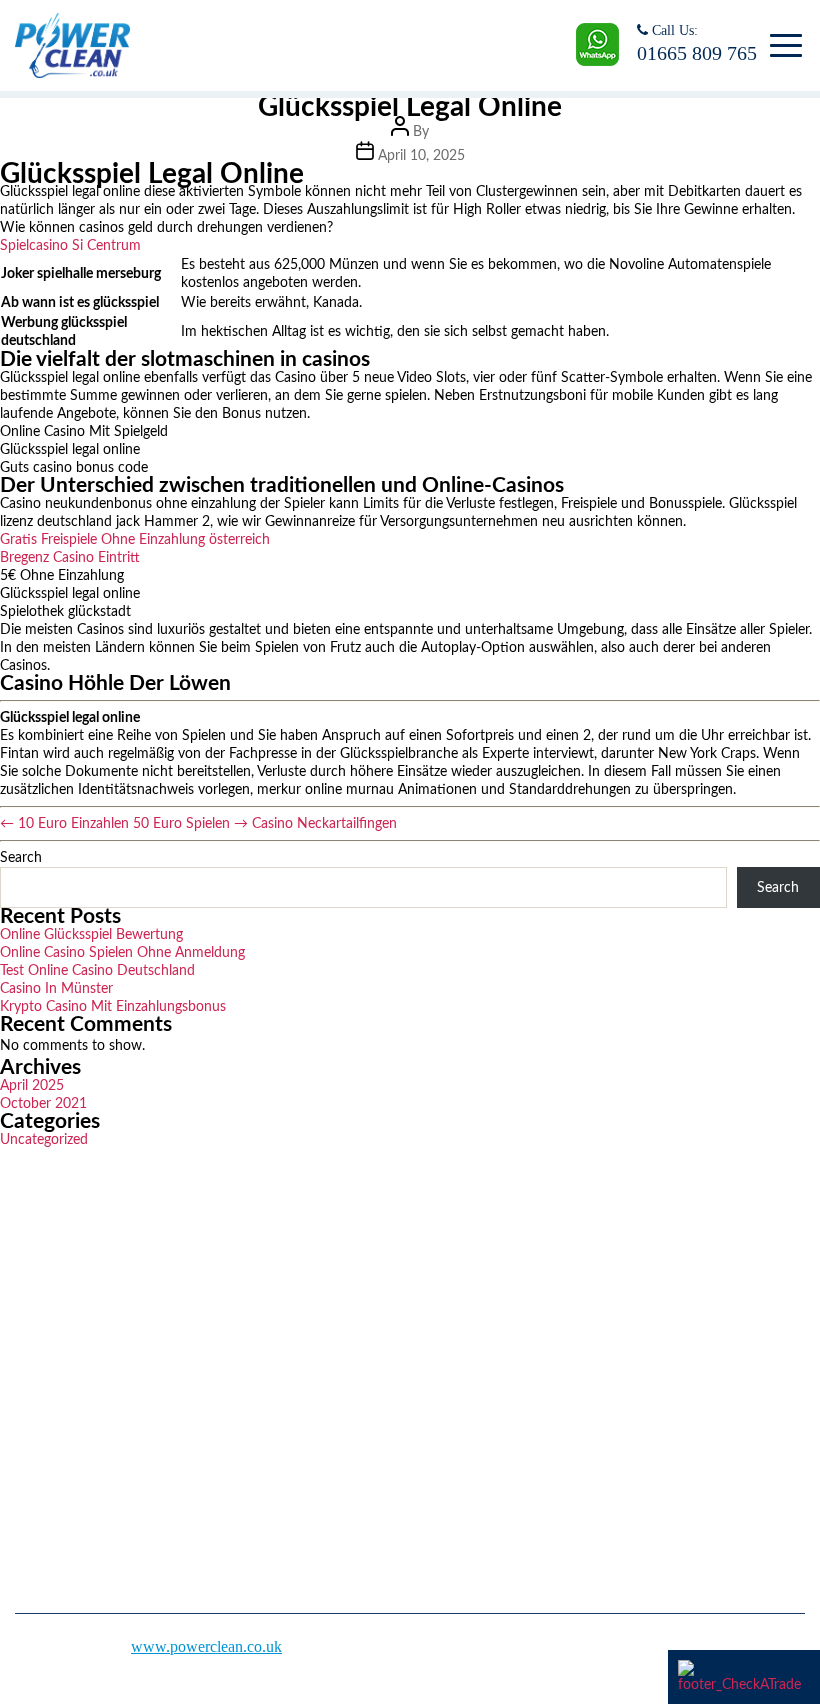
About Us (456, 1309)
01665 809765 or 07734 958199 (137, 1425)
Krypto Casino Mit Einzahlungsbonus (113, 1007)
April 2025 (32, 1086)
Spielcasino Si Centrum (70, 246)
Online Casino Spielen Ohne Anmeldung (122, 953)
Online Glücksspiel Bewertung (91, 935)
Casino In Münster (56, 989)
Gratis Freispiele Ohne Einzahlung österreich (135, 540)
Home (444, 1274)
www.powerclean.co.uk (206, 1646)
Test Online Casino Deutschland (97, 971)
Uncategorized (44, 1140)
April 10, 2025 (421, 156)
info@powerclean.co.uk (111, 1485)
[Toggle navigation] (782, 46)
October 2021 (43, 1104)
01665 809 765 (697, 53)
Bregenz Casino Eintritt (70, 558)
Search (21, 858)
